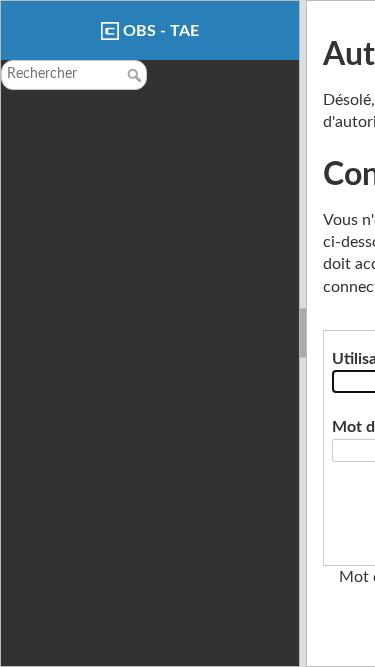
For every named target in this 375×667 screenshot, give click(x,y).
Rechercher (136, 75)
